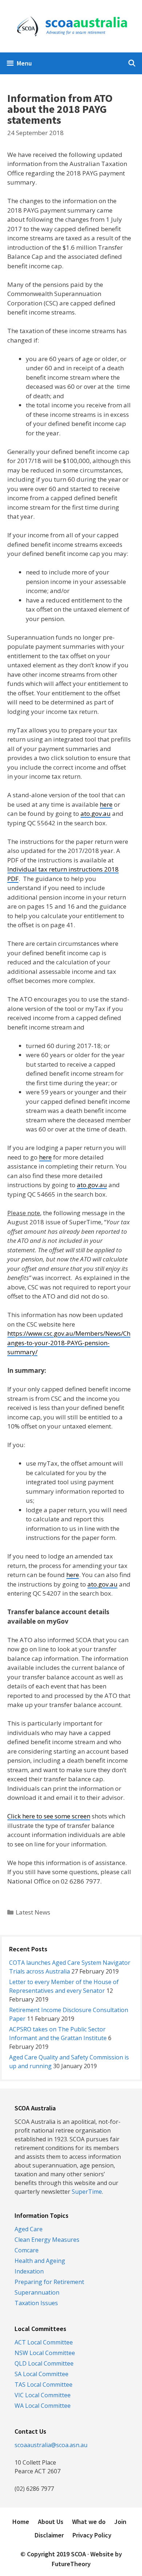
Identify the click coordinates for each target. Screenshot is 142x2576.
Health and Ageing (40, 2261)
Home (21, 2522)
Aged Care (29, 2229)
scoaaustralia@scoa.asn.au (51, 2445)
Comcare (27, 2250)
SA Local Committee (42, 2374)
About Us (51, 2522)
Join (120, 2522)
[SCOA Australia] (71, 26)
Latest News (33, 1912)
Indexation (29, 2271)
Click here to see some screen (49, 1816)
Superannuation (37, 2292)
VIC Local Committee (43, 2395)
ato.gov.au (96, 813)
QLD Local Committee (44, 2363)
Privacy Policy (92, 2535)
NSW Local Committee (45, 2353)
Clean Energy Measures (47, 2240)
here (106, 804)
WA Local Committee (43, 2406)
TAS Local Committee (44, 2385)
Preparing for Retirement (49, 2282)
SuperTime (87, 2192)
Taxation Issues (36, 2303)
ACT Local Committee (44, 2342)
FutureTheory (71, 2564)
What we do (89, 2522)
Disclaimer (49, 2535)
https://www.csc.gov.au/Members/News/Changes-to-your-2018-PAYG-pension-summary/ (69, 1343)
